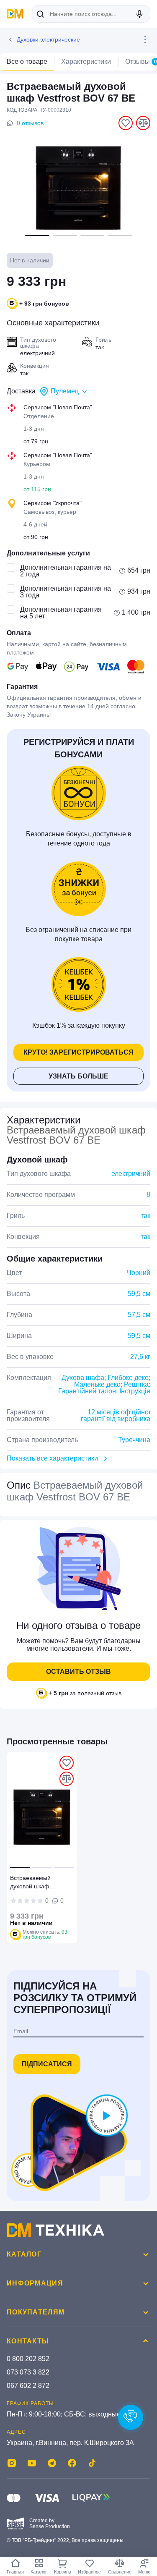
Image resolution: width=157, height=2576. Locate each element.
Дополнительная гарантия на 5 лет (61, 613)
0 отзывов (30, 123)
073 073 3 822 (28, 2372)
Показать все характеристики (52, 1458)
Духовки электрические (48, 39)
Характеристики (86, 62)
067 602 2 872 (28, 2386)
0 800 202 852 (28, 2359)
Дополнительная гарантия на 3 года (66, 592)
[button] (37, 236)
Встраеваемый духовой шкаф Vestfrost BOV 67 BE (37, 1883)
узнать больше (78, 1076)
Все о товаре (27, 62)
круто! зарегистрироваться (78, 1052)
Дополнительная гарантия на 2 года (66, 571)
